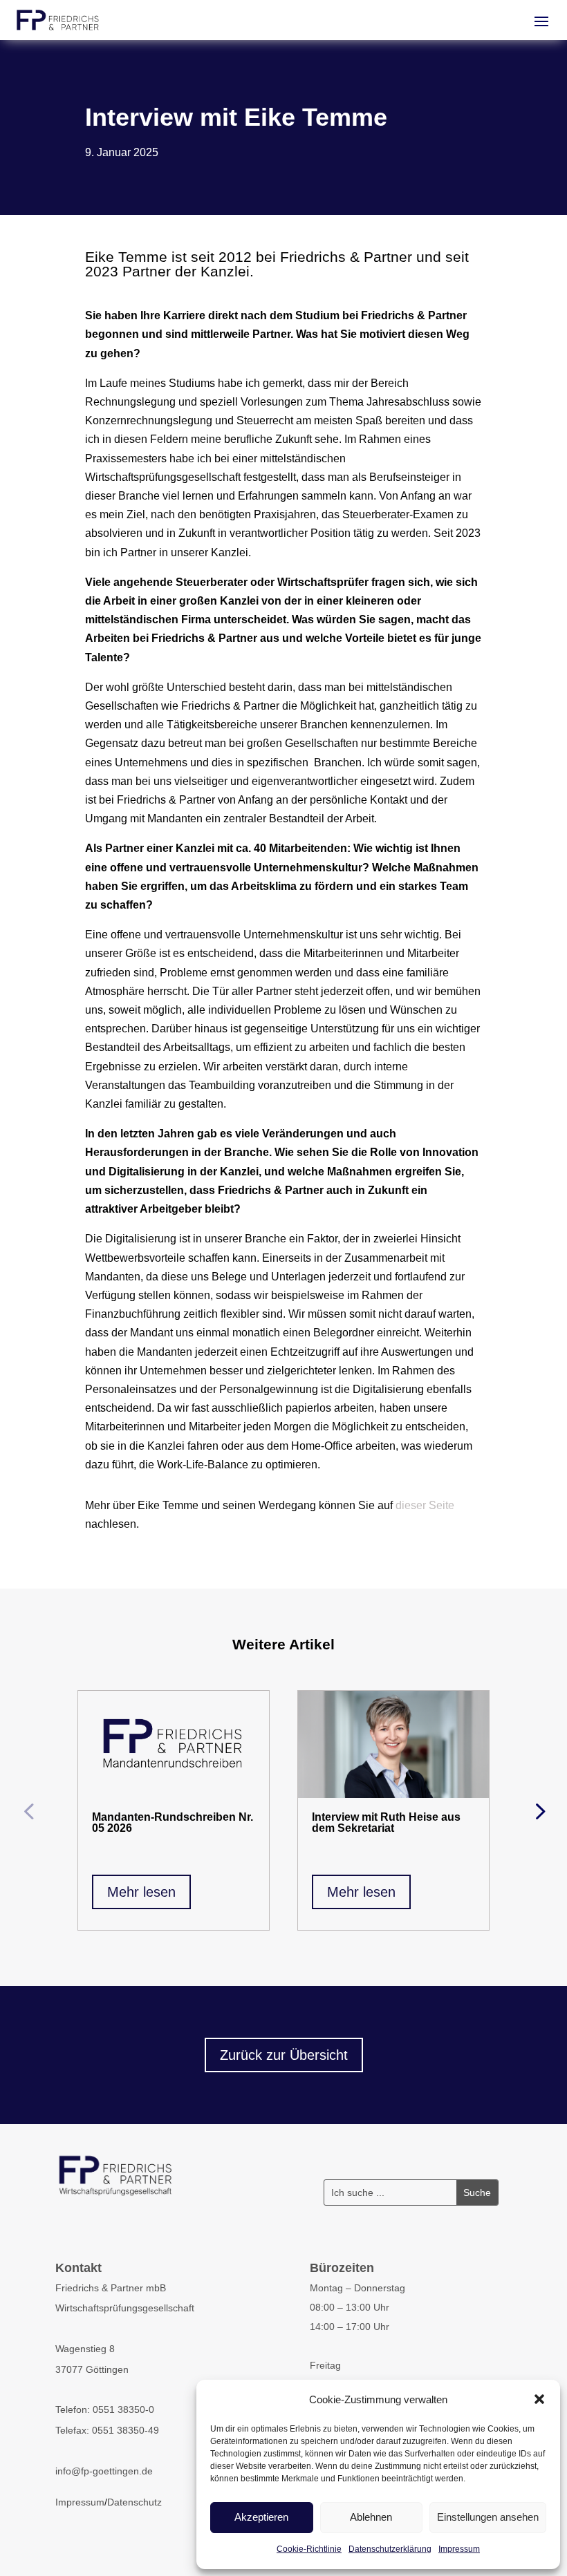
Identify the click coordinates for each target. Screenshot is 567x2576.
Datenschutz (134, 2502)
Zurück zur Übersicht (284, 2055)
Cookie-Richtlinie (309, 2549)
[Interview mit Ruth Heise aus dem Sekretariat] (393, 1744)
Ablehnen (371, 2517)
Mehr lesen (141, 1892)
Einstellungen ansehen (488, 2517)
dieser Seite (425, 1505)
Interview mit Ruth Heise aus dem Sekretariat (386, 1822)
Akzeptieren (261, 2517)
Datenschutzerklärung (390, 2549)
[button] (539, 2399)
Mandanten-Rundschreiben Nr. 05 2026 (173, 1822)
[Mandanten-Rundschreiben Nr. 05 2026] (174, 1744)
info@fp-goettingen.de (104, 2471)
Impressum (459, 2549)
